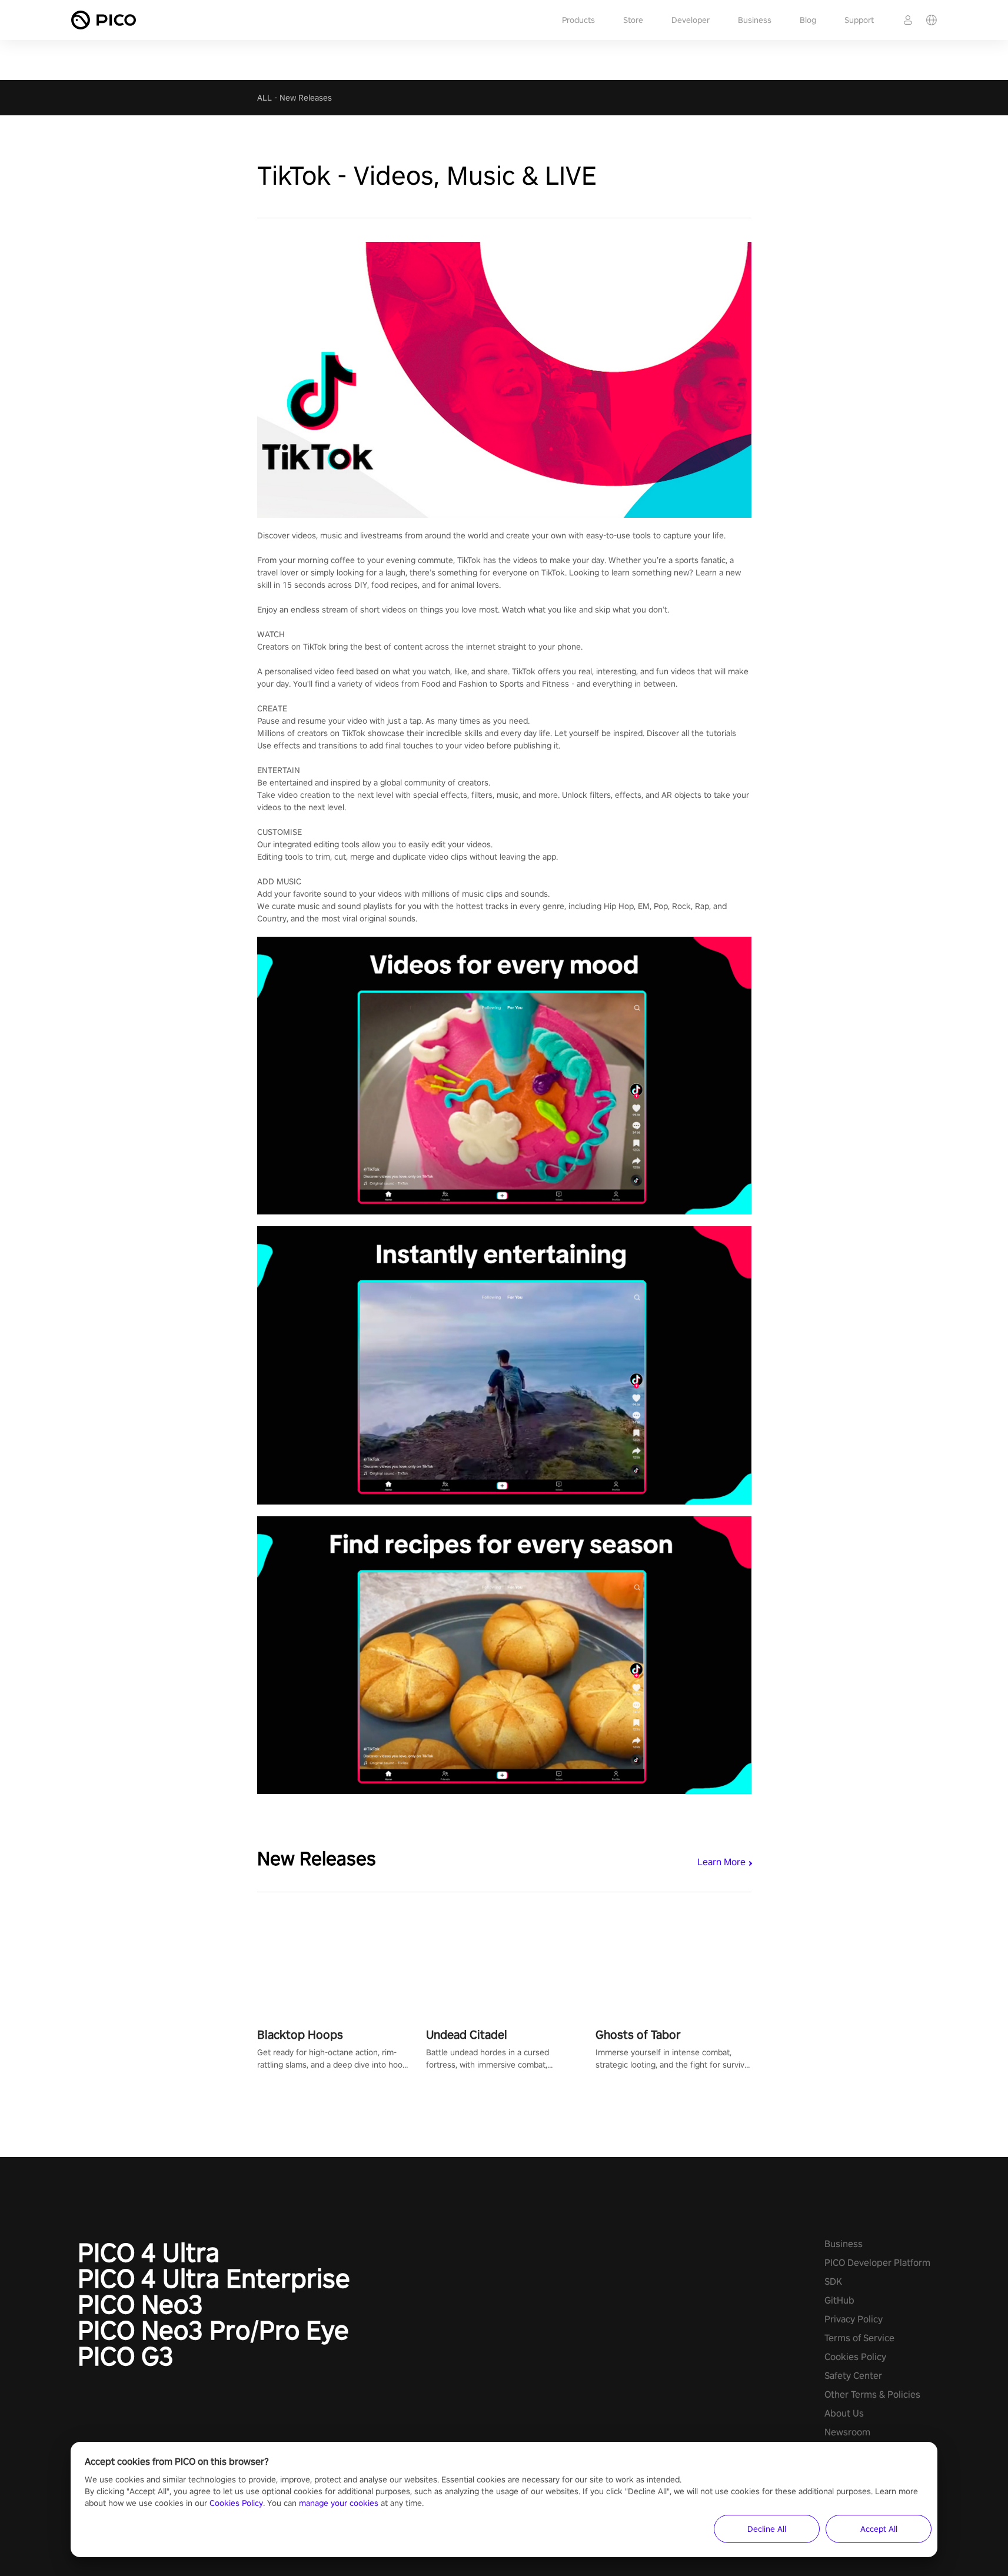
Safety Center (853, 2376)
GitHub (839, 2300)
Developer (691, 20)
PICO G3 (126, 2356)
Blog (808, 20)
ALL (265, 98)
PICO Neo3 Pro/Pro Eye (213, 2330)
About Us (844, 2413)
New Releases (306, 98)
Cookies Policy (855, 2357)
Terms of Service (859, 2338)
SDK (833, 2282)
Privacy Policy (854, 2319)
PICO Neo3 (140, 2304)
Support (859, 20)
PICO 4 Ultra (149, 2252)
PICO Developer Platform (877, 2263)
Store (633, 20)
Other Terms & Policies (872, 2394)
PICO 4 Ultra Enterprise (214, 2278)
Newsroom (847, 2432)
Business (755, 20)
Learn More (721, 1862)
